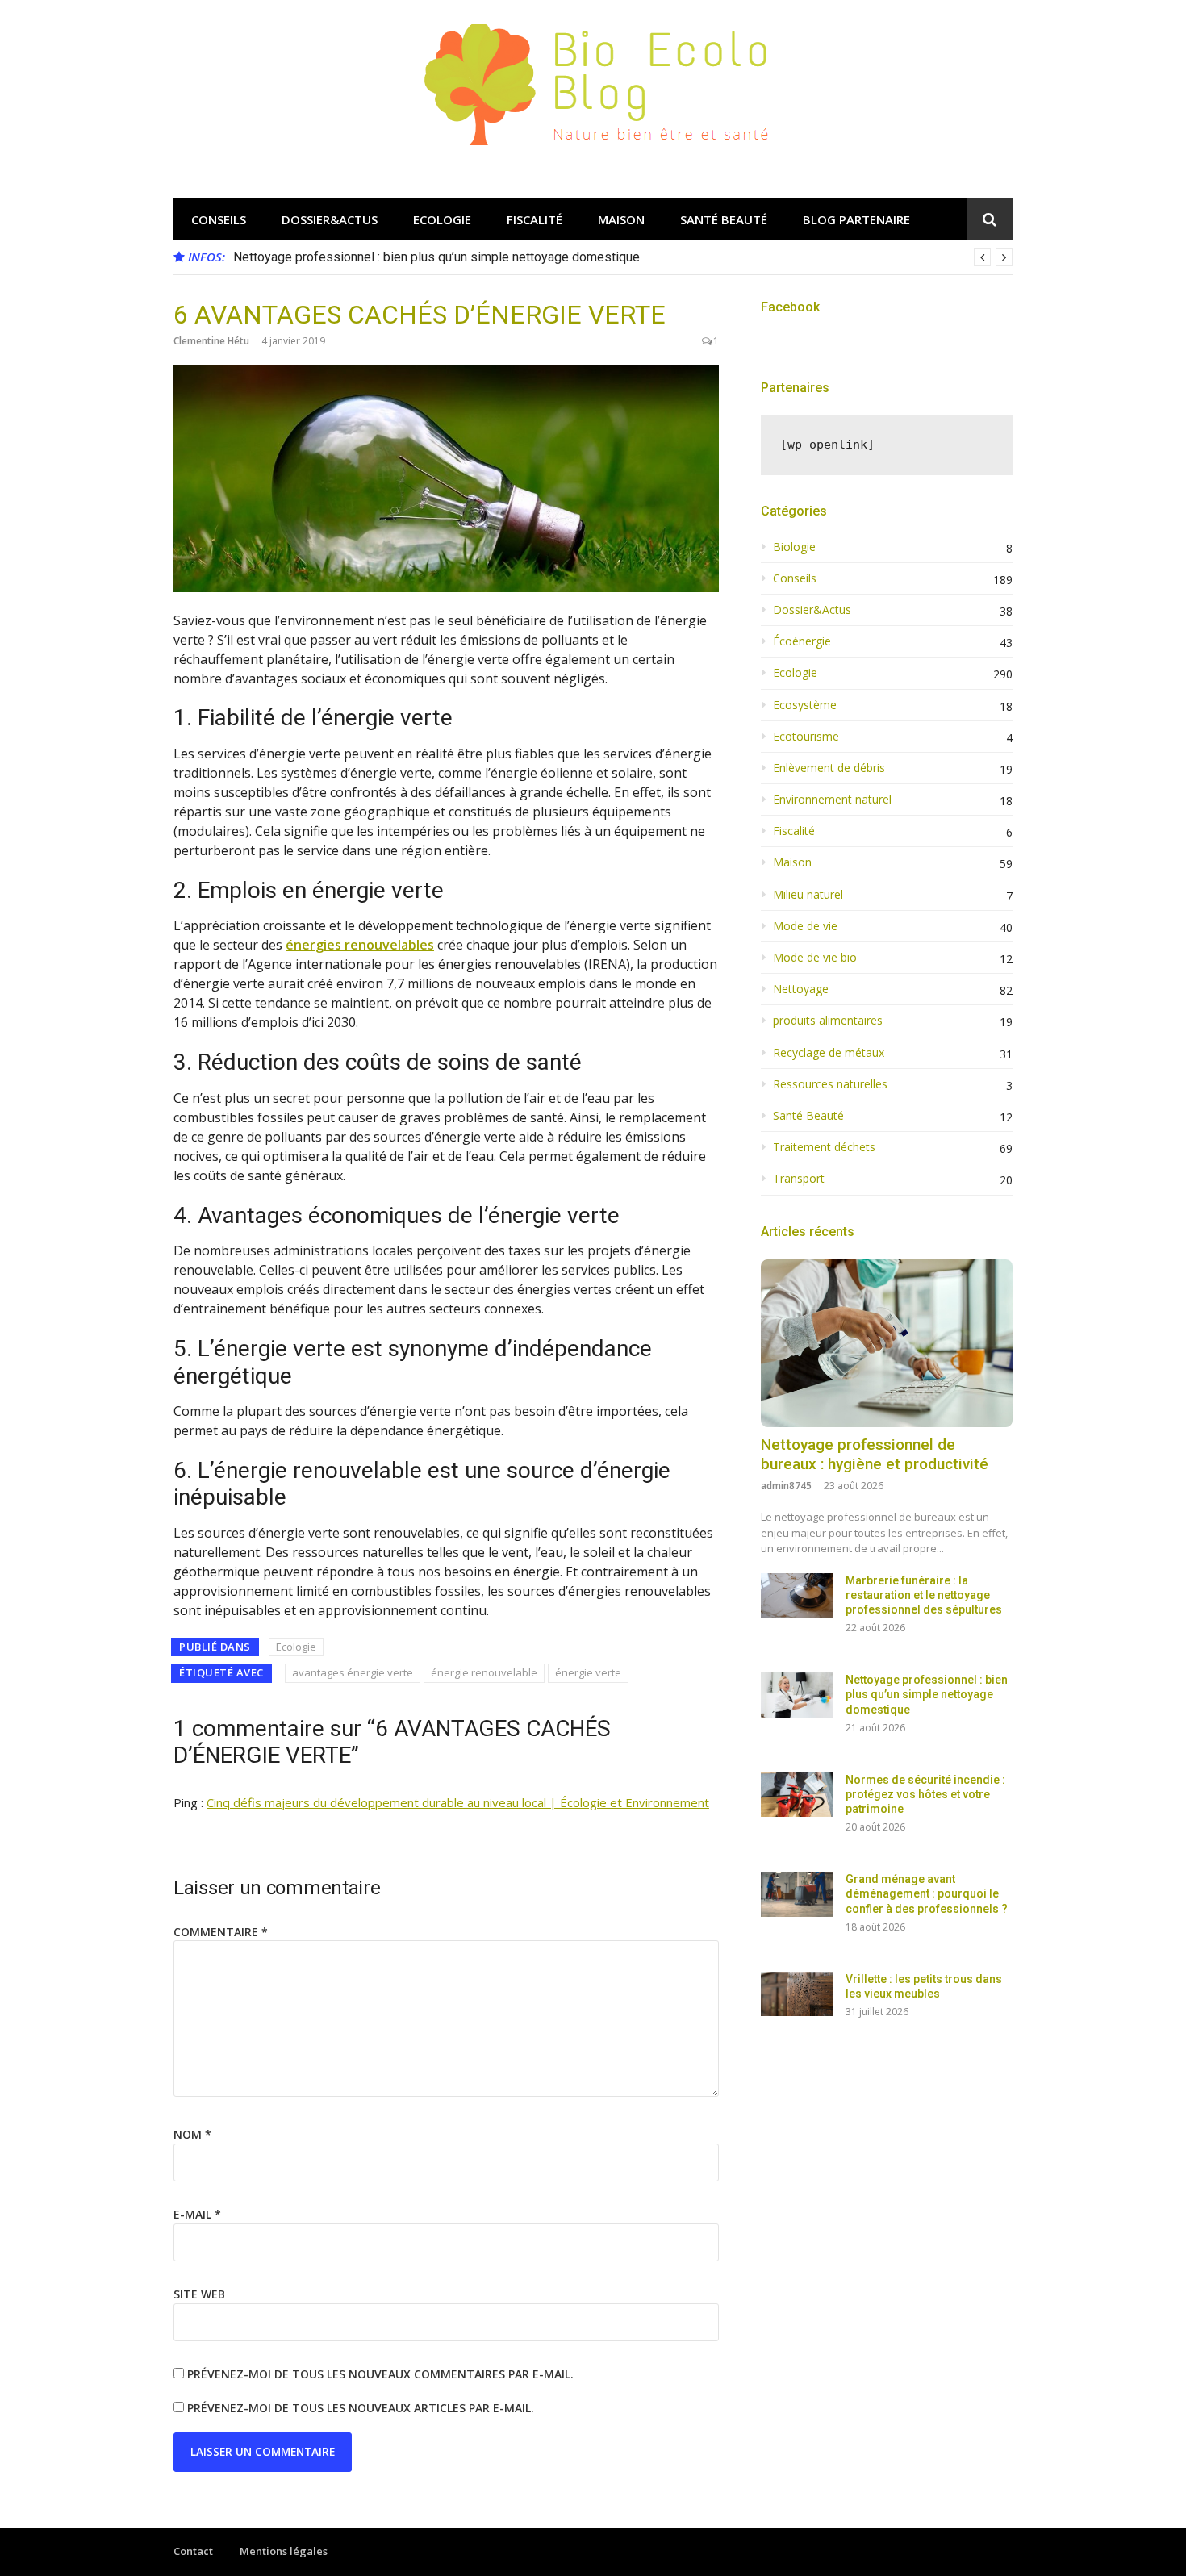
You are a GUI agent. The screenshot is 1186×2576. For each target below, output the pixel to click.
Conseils (219, 219)
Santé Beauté (724, 219)
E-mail (197, 2214)
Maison (621, 219)
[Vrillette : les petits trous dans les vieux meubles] (797, 1994)
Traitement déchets (824, 1147)
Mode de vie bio (815, 958)
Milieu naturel (808, 895)
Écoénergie (802, 641)
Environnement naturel (832, 800)
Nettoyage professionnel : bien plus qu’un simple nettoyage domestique (436, 257)
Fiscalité (535, 219)
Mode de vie (805, 926)
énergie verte (588, 1672)
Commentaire (221, 1932)
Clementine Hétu (211, 341)
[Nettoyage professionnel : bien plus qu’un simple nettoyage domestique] (797, 1695)
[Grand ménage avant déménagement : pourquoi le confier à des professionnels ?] (797, 1894)
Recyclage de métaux (829, 1053)
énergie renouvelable (484, 1672)
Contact (193, 2551)
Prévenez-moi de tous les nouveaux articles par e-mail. (361, 2408)
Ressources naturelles (830, 1084)
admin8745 (786, 1486)
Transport (799, 1179)
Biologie (794, 547)
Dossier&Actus (330, 219)
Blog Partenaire (856, 219)
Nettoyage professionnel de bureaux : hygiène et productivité (875, 1455)
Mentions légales (284, 2551)
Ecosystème (805, 705)
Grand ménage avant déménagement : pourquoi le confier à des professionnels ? (927, 1893)
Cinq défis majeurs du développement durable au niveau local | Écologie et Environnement (458, 1802)
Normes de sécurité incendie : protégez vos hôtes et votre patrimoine (925, 1794)
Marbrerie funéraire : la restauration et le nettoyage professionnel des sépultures (924, 1595)
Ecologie (442, 219)
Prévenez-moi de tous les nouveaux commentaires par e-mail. (380, 2374)
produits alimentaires (828, 1021)
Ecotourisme (806, 737)
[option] (623, 257)
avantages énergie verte (353, 1672)
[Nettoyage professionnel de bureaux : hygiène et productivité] (887, 1343)
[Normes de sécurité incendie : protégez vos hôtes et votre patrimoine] (797, 1795)
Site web (199, 2294)
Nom (192, 2134)
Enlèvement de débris (829, 768)
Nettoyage (801, 989)
